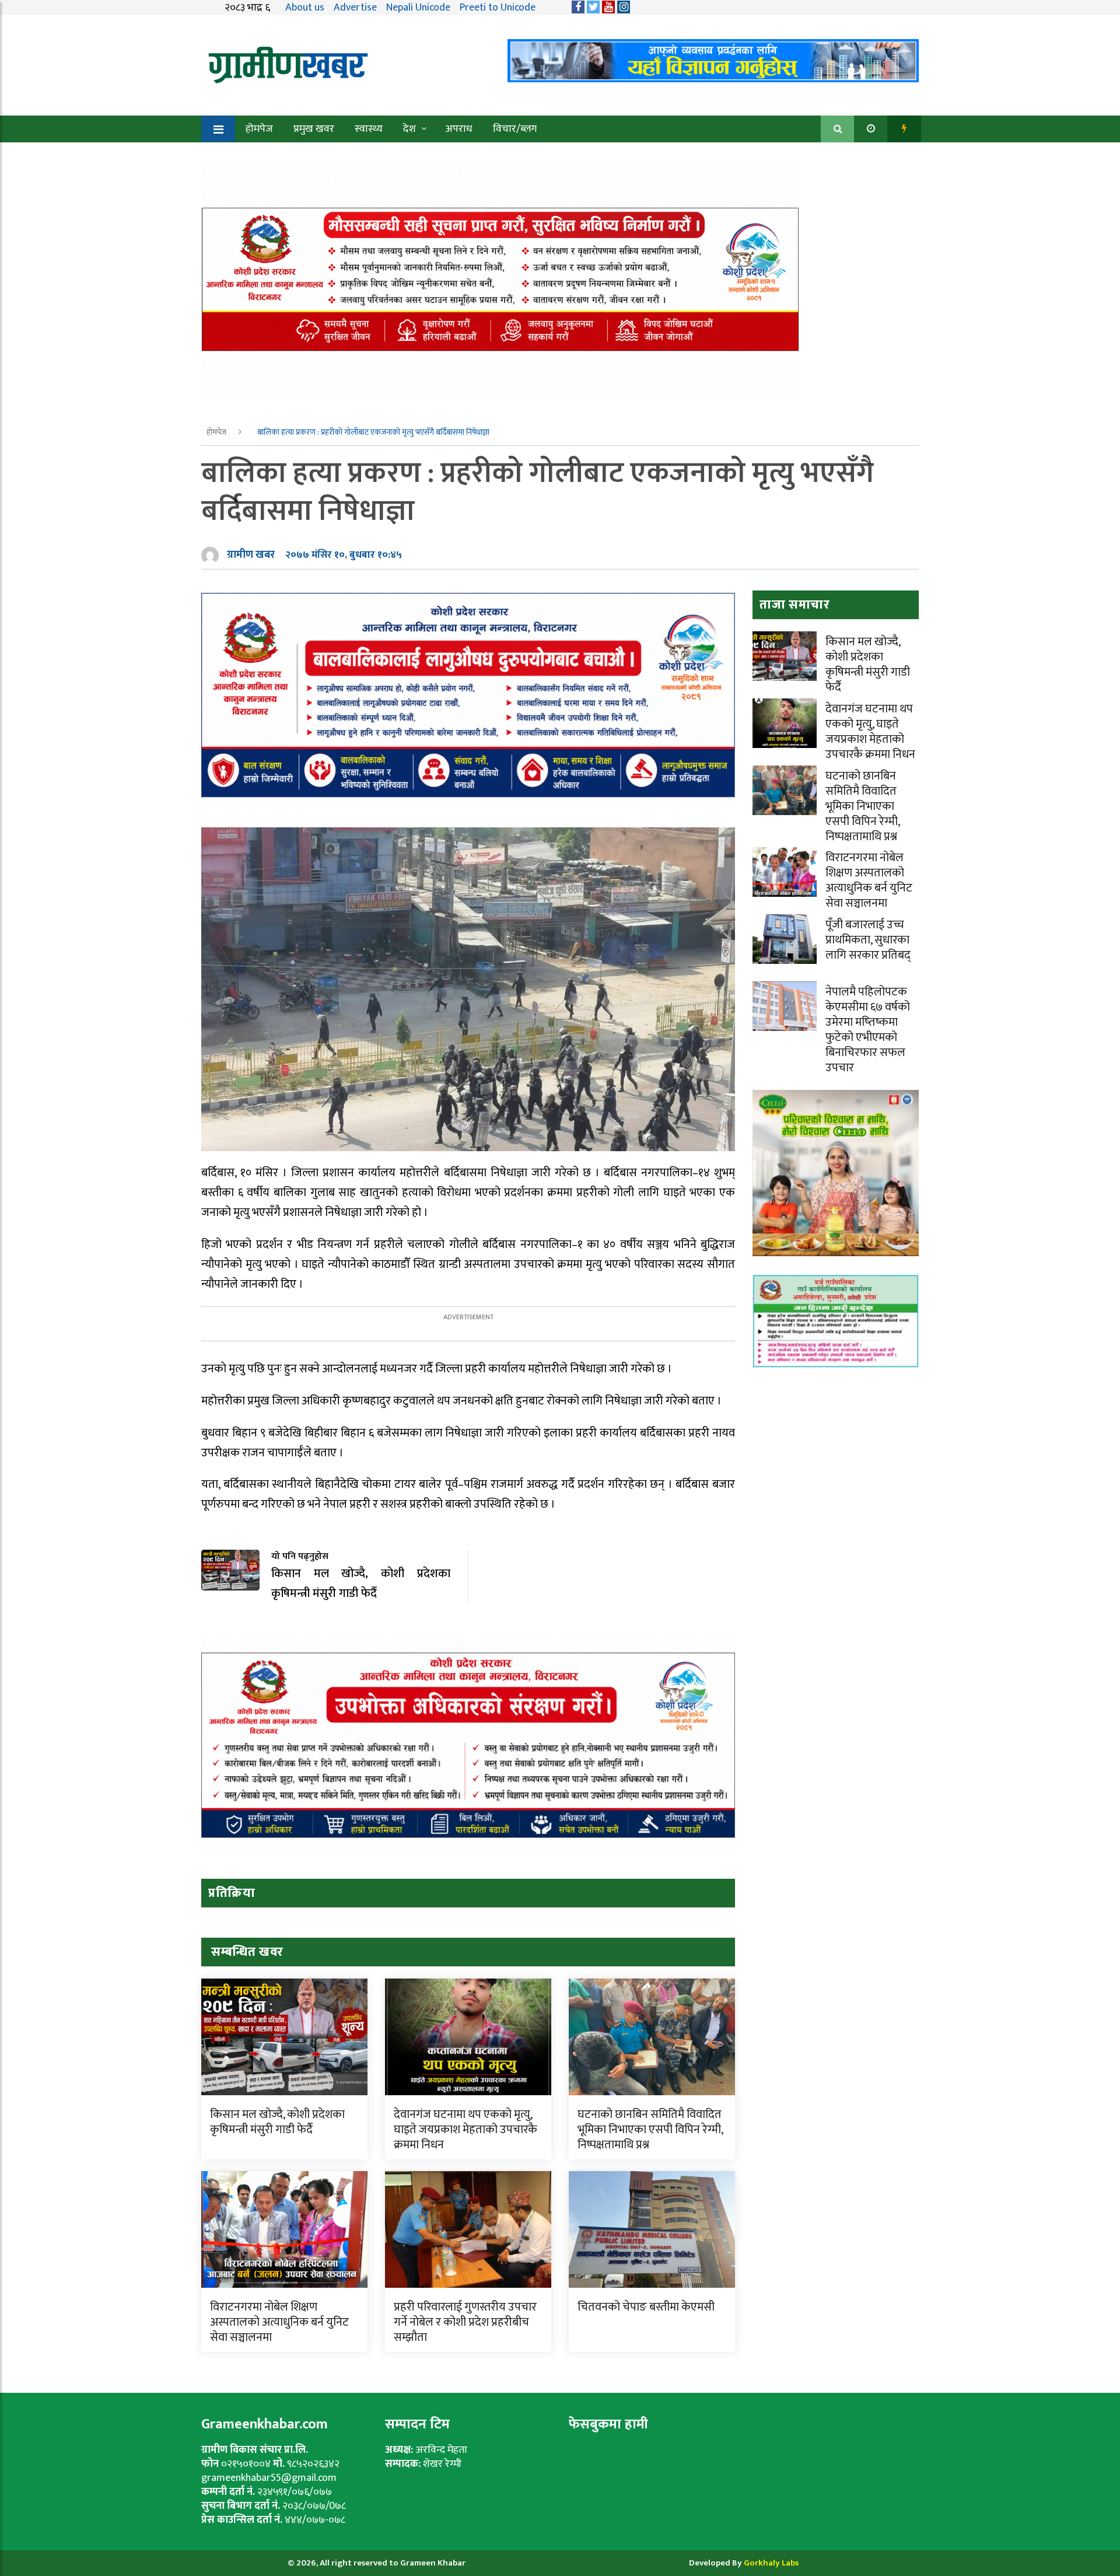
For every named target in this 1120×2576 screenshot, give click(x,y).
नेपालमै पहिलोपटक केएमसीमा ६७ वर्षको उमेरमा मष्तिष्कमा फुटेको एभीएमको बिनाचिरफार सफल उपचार (868, 1030)
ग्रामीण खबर (251, 555)
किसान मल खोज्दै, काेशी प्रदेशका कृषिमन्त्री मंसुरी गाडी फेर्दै (277, 2122)
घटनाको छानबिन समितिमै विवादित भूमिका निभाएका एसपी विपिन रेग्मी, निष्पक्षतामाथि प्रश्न (650, 2130)
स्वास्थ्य (369, 129)
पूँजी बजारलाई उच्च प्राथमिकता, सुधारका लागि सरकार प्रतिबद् (868, 940)
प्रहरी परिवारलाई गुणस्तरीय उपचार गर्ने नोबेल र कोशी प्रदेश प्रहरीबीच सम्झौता (465, 2322)
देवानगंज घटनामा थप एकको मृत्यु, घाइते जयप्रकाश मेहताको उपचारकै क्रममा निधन (466, 2130)
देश (409, 129)
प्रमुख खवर (314, 129)
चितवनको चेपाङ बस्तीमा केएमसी (646, 2307)
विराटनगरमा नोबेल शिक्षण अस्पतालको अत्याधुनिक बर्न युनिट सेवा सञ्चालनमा (279, 2322)
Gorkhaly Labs (771, 2563)
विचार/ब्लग (515, 129)
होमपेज (259, 129)
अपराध (459, 129)
